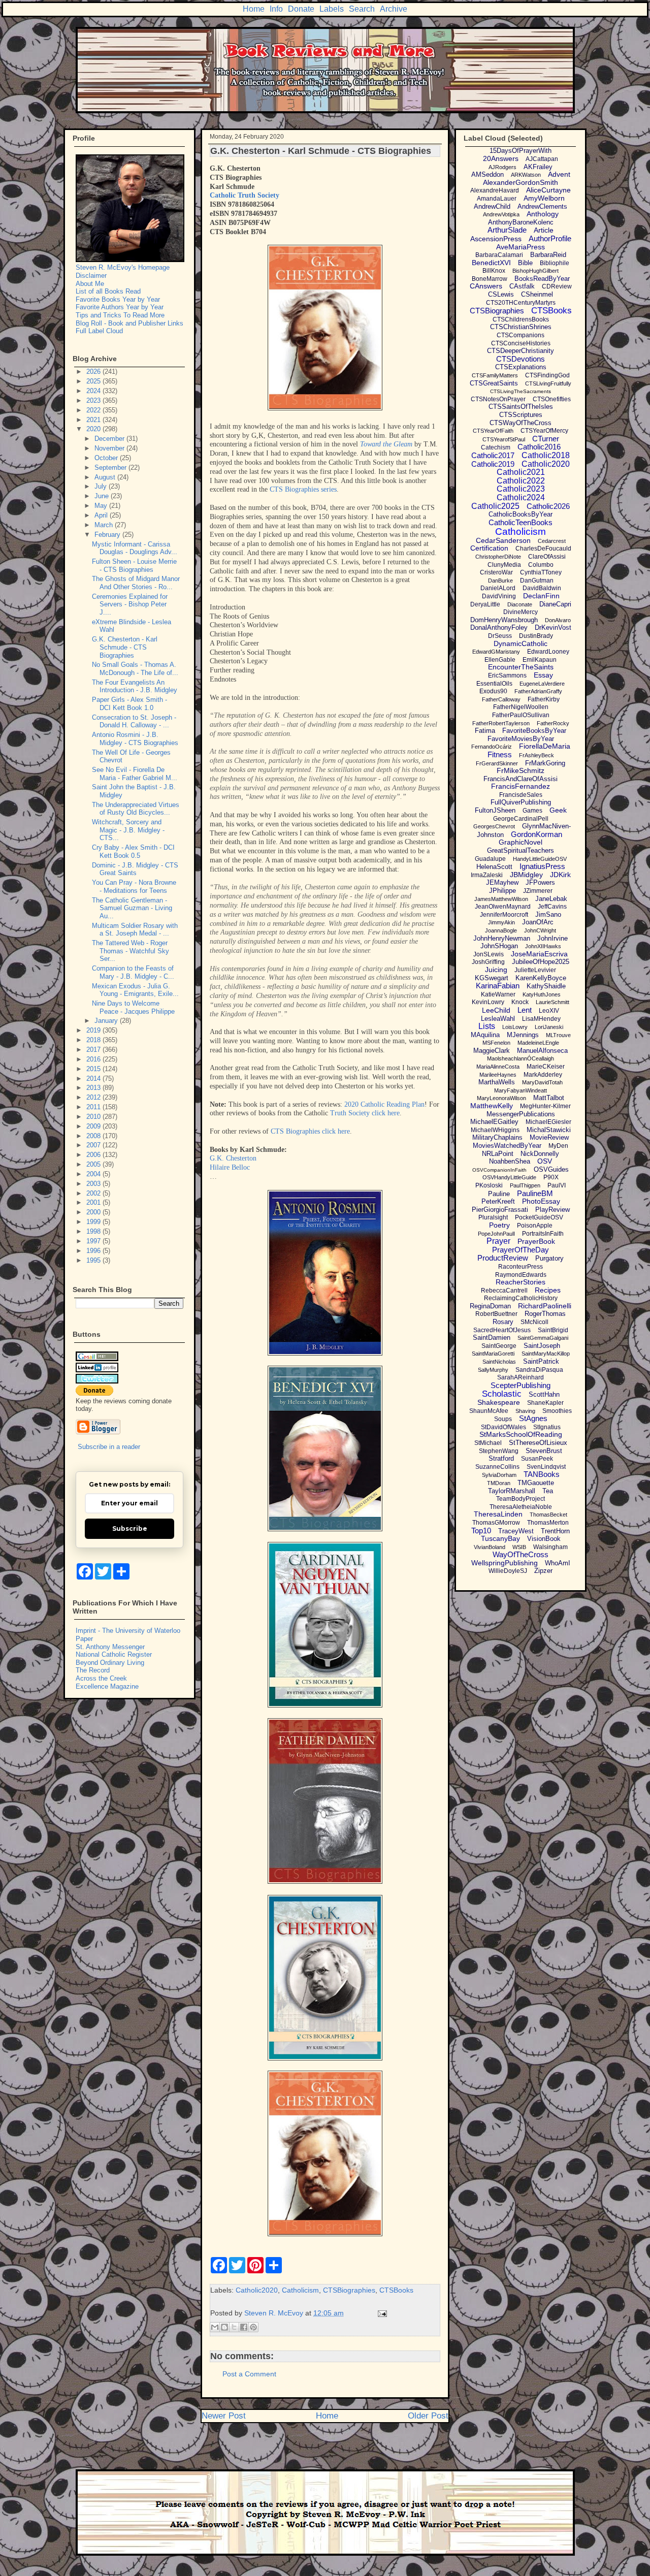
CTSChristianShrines (521, 327)
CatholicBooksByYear (521, 514)
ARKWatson (526, 175)
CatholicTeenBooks (521, 522)
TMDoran (499, 1483)
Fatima (485, 731)
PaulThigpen (525, 1185)
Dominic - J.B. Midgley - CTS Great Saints (135, 869)
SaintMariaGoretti (493, 1354)
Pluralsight (493, 1217)
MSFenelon (496, 1043)
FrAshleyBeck (537, 755)
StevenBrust (544, 1451)
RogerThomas (545, 1314)
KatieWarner (498, 994)
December (110, 439)
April (102, 515)
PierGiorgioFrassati (500, 1210)
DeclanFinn (541, 596)
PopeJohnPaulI (496, 1234)
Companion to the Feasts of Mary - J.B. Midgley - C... (133, 972)
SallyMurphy (493, 1370)
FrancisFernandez (521, 786)
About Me (90, 284)
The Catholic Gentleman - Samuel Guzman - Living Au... (132, 908)
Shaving (525, 1411)
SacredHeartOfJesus (502, 1330)
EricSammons (507, 675)
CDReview (557, 286)
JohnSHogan (499, 946)
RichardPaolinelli (545, 1306)
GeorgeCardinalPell (521, 819)
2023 (94, 400)
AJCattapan (542, 159)
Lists (487, 1026)
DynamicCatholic (521, 643)
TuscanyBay (500, 1538)
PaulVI (557, 1185)
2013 (94, 1088)
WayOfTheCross (521, 1554)
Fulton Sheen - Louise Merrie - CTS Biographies (134, 566)
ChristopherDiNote (498, 557)
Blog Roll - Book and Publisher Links (129, 323)
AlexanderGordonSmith (521, 182)
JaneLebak (551, 899)
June (103, 496)
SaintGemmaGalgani (543, 1338)
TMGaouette (536, 1483)
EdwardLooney (548, 652)
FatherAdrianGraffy (538, 691)
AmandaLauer (497, 199)
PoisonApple (535, 1226)
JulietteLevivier (535, 970)
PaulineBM (535, 1193)
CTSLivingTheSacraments (521, 391)
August (106, 477)
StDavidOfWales (503, 1427)
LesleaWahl (498, 1019)
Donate (301, 9)
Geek (558, 810)
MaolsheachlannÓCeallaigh (521, 1058)
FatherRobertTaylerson (501, 723)
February (108, 535)
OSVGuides (551, 1169)
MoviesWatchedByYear (507, 1146)
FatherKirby (544, 699)
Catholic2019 (493, 464)
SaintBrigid (553, 1330)
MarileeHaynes (498, 1075)
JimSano (548, 914)
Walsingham (550, 1547)
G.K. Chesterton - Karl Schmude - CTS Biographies (125, 647)
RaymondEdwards (521, 1275)
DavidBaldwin (542, 588)
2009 (94, 1126)
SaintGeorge (499, 1346)
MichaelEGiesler (548, 1122)
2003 (94, 1184)
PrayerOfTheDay (521, 1250)
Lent (525, 1010)
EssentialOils (494, 684)
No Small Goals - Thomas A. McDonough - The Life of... (135, 669)
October (107, 458)
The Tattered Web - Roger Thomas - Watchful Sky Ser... (131, 951)
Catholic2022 (521, 481)
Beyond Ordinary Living (110, 1663)
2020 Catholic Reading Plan (384, 1104)
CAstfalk (522, 286)
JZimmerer (538, 891)
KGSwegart (492, 978)
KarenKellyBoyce (541, 978)
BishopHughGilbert (535, 271)
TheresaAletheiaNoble (521, 1507)
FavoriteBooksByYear (534, 731)
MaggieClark (492, 1051)
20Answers (501, 158)
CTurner (546, 439)
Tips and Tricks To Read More (120, 315)
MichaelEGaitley (494, 1122)
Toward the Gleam (386, 444)
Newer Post (224, 2416)
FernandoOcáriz (492, 747)
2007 (94, 1145)
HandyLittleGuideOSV (540, 859)
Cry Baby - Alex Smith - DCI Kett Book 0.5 (133, 851)
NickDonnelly (540, 1154)
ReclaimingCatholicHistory (521, 1298)
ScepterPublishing (521, 1385)
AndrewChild (492, 206)
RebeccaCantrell (504, 1291)
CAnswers (486, 286)
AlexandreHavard (495, 190)
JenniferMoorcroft (504, 915)
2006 (94, 1155)
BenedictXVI (491, 263)
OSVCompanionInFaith (499, 1170)
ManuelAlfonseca (542, 1051)
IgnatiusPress (542, 866)
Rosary (503, 1322)
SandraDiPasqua (539, 1370)
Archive (394, 9)
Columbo (541, 565)
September (111, 468)
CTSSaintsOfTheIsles (521, 407)
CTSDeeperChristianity (521, 351)
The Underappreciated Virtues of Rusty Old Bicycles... (136, 809)
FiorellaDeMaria (545, 746)
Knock (520, 1002)
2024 (94, 391)
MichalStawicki (549, 1130)
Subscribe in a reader (109, 1447)
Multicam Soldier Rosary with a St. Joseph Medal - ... (135, 930)
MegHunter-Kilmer (545, 1106)
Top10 (481, 1531)
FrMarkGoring (545, 763)
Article (544, 230)
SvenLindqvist (546, 1467)
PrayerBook (536, 1241)
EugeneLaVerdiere (542, 684)
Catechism (496, 447)
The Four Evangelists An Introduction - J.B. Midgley (135, 686)
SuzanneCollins (497, 1467)
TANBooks (542, 1474)
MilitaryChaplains (497, 1137)
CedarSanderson (503, 540)
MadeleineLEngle (538, 1043)
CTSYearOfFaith (493, 431)
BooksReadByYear (542, 279)
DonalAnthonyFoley (499, 627)
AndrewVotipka (501, 214)
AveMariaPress (521, 247)
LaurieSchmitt (552, 1002)
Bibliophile (555, 263)
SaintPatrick (541, 1361)
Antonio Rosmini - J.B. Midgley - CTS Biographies (135, 739)
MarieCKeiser (546, 1067)
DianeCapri (555, 604)
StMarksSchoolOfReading (521, 1434)
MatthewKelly (492, 1106)
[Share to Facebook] (244, 2327)
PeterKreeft (498, 1201)
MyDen (558, 1146)
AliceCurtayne (548, 190)
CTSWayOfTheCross (521, 423)
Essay (543, 675)
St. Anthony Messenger (110, 1647)
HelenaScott (494, 867)
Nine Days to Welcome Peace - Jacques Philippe (133, 1007)
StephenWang (499, 1451)
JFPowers (540, 882)
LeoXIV (549, 1011)
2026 (94, 372)
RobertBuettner (496, 1314)
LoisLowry (515, 1027)
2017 (94, 1050)
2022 (94, 410)
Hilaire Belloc (230, 1167)
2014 (94, 1078)
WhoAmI (558, 1563)
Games (532, 811)
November (110, 448)
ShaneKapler (545, 1403)
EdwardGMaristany (496, 652)
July (102, 486)
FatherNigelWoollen (521, 707)
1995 (94, 1260)
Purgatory (549, 1258)
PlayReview (552, 1210)
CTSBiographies (349, 2290)
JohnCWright (540, 930)
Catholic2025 (495, 506)
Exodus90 (493, 691)
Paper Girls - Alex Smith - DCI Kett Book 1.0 (129, 704)
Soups (503, 1419)
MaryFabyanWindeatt (521, 1090)
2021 (94, 420)
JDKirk (560, 875)
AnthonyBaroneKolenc (521, 222)
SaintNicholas (499, 1362)
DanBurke (500, 581)
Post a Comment (249, 2374)
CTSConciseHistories (521, 343)
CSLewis (501, 294)
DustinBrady (536, 636)
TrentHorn (555, 1531)
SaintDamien (492, 1338)
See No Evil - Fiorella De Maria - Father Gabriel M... (135, 774)
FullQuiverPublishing (521, 802)
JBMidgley (526, 875)
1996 (94, 1251)
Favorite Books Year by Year (118, 299)
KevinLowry (488, 1002)
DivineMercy (521, 612)
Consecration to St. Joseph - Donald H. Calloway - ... (134, 721)
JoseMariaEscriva (539, 954)
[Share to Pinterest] (253, 2327)
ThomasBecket (548, 1515)
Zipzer (543, 1571)
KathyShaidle (546, 986)
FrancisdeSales (521, 795)
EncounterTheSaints (521, 667)
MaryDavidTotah (542, 1082)
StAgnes (533, 1418)
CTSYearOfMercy (544, 431)
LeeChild (496, 1010)
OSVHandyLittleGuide (509, 1177)
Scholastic (502, 1394)
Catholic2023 (521, 489)
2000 (94, 1212)
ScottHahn (544, 1394)
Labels (332, 9)
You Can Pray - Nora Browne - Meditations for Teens (134, 887)
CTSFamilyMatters (495, 375)
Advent (559, 174)
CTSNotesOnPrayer (498, 399)
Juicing (496, 970)
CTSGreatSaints (494, 383)
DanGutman (537, 581)
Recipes (548, 1290)
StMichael (488, 1443)
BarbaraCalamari (499, 255)
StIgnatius (547, 1427)
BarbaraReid (548, 255)
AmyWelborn (544, 198)
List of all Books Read (108, 291)
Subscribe (130, 1528)
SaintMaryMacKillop (546, 1354)
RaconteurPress (521, 1267)
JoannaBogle (501, 930)
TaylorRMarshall (512, 1491)
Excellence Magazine (107, 1686)
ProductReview (503, 1258)
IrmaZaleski (487, 875)
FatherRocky (553, 723)
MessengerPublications (521, 1114)
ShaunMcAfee (489, 1411)
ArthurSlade (507, 230)
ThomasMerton (548, 1523)
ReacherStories (521, 1282)
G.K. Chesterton (233, 1158)
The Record (93, 1670)
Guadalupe (490, 859)
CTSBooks (396, 2290)
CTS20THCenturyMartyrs (521, 303)
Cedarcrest (552, 541)
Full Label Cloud (99, 331)
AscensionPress (496, 239)
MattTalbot (549, 1098)
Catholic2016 (539, 447)
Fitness (500, 754)
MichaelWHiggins (495, 1130)
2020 (94, 429)
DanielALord (498, 588)
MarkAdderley (543, 1075)
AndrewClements (542, 206)
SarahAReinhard (521, 1377)
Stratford (501, 1458)
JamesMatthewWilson (501, 899)
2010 (94, 1117)
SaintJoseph (542, 1346)
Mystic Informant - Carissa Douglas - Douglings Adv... (135, 548)
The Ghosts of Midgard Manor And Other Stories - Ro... (136, 583)
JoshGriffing (488, 962)
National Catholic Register (114, 1654)
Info (276, 9)
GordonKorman (537, 834)
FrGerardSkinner (497, 763)
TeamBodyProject (521, 1499)
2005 (94, 1164)
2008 (94, 1136)
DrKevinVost (553, 627)
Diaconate (520, 604)
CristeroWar (496, 572)
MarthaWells (497, 1082)
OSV (545, 1161)
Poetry (499, 1225)
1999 (94, 1222)
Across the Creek (101, 1678)
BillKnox (494, 271)
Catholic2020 (257, 2290)
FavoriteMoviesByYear (521, 739)
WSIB (519, 1547)
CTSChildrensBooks (521, 319)
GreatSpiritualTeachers (521, 850)
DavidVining (499, 596)
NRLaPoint (498, 1154)
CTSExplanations (521, 367)
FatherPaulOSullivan (521, 715)
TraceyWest (516, 1531)
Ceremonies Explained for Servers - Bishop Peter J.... (130, 604)
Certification (489, 548)
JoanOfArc (538, 922)
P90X (551, 1177)
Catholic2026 (548, 506)
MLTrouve (558, 1035)
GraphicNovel (521, 842)
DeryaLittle (485, 604)
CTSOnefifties (552, 399)
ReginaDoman (490, 1306)
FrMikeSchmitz (521, 770)
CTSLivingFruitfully (548, 383)
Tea (548, 1491)
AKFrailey (538, 167)
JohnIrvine (552, 938)
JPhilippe (502, 891)
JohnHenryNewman (502, 938)
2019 (94, 1030)
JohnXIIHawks (543, 946)
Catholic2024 (521, 497)
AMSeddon (487, 174)
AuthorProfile (550, 238)
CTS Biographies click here (310, 1131)
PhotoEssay (541, 1201)
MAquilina (485, 1035)
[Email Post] (381, 2313)
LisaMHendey (541, 1019)
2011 (94, 1107)
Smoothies (557, 1411)
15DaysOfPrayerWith (521, 151)
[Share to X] (234, 2327)
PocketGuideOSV (539, 1217)
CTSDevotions (521, 359)
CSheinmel (537, 294)
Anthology (543, 214)
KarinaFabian (498, 986)
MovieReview (549, 1137)
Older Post (428, 2416)
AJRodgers (502, 167)
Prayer (498, 1241)
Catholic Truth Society (245, 195)
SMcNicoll (534, 1322)
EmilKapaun (540, 660)
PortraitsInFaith (543, 1234)
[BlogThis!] (224, 2327)
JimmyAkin (501, 922)
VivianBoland (490, 1547)
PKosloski (489, 1185)
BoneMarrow (490, 279)
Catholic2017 (493, 455)
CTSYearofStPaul (504, 439)
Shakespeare (499, 1402)
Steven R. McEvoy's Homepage (123, 267)
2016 (94, 1059)
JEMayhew (502, 882)
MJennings (523, 1035)
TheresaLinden (498, 1514)
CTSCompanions (521, 335)
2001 (94, 1202)
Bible (525, 263)
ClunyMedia (504, 565)
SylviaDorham (499, 1475)
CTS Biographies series (303, 489)
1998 (94, 1231)
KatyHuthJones (542, 994)
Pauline (499, 1194)
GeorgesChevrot (494, 826)
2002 (94, 1193)
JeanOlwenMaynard (503, 907)
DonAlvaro (558, 620)
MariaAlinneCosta (498, 1067)
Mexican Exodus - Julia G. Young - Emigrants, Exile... (135, 990)
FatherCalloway (501, 699)
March (105, 525)
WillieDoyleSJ (508, 1571)
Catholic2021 (521, 472)
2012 (94, 1097)
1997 (94, 1241)
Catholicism (300, 2290)
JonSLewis (489, 954)
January (107, 1021)
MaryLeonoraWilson (501, 1098)
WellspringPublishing (505, 1563)
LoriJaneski (549, 1027)
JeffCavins (552, 907)
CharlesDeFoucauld (543, 549)
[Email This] (215, 2327)
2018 (94, 1040)
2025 (94, 381)
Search (362, 9)
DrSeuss (500, 636)
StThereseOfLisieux (538, 1443)
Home (254, 9)
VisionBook (544, 1539)
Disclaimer (91, 276)
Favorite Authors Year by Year (120, 307)
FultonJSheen (495, 810)
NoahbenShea (510, 1161)
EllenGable (500, 660)
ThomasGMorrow (496, 1523)
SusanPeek (537, 1459)
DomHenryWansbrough (504, 620)
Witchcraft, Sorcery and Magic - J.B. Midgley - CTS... (128, 830)
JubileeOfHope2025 (541, 962)
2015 (94, 1069)
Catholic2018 (546, 455)
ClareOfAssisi (547, 557)
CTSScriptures (521, 415)
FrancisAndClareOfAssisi (521, 779)
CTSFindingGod (547, 375)
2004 (94, 1174)
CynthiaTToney (541, 572)
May (102, 506)
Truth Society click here (365, 1113)
